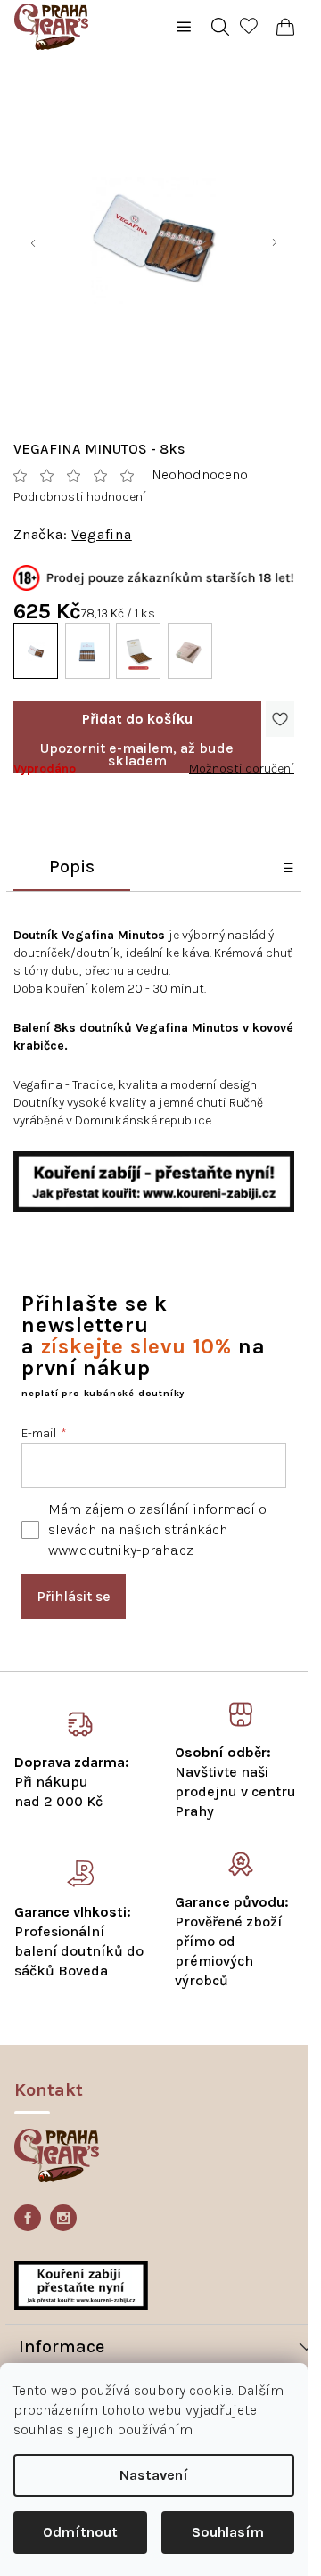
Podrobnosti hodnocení (80, 497)
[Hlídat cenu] (137, 755)
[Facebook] (28, 2218)
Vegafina (101, 535)
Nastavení (154, 2475)
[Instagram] (63, 2218)
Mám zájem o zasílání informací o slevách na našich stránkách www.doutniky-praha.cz (157, 1529)
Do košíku (137, 719)
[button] (259, 2509)
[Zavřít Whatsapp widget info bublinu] (50, 2483)
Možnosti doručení (242, 769)
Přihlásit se (74, 1596)
